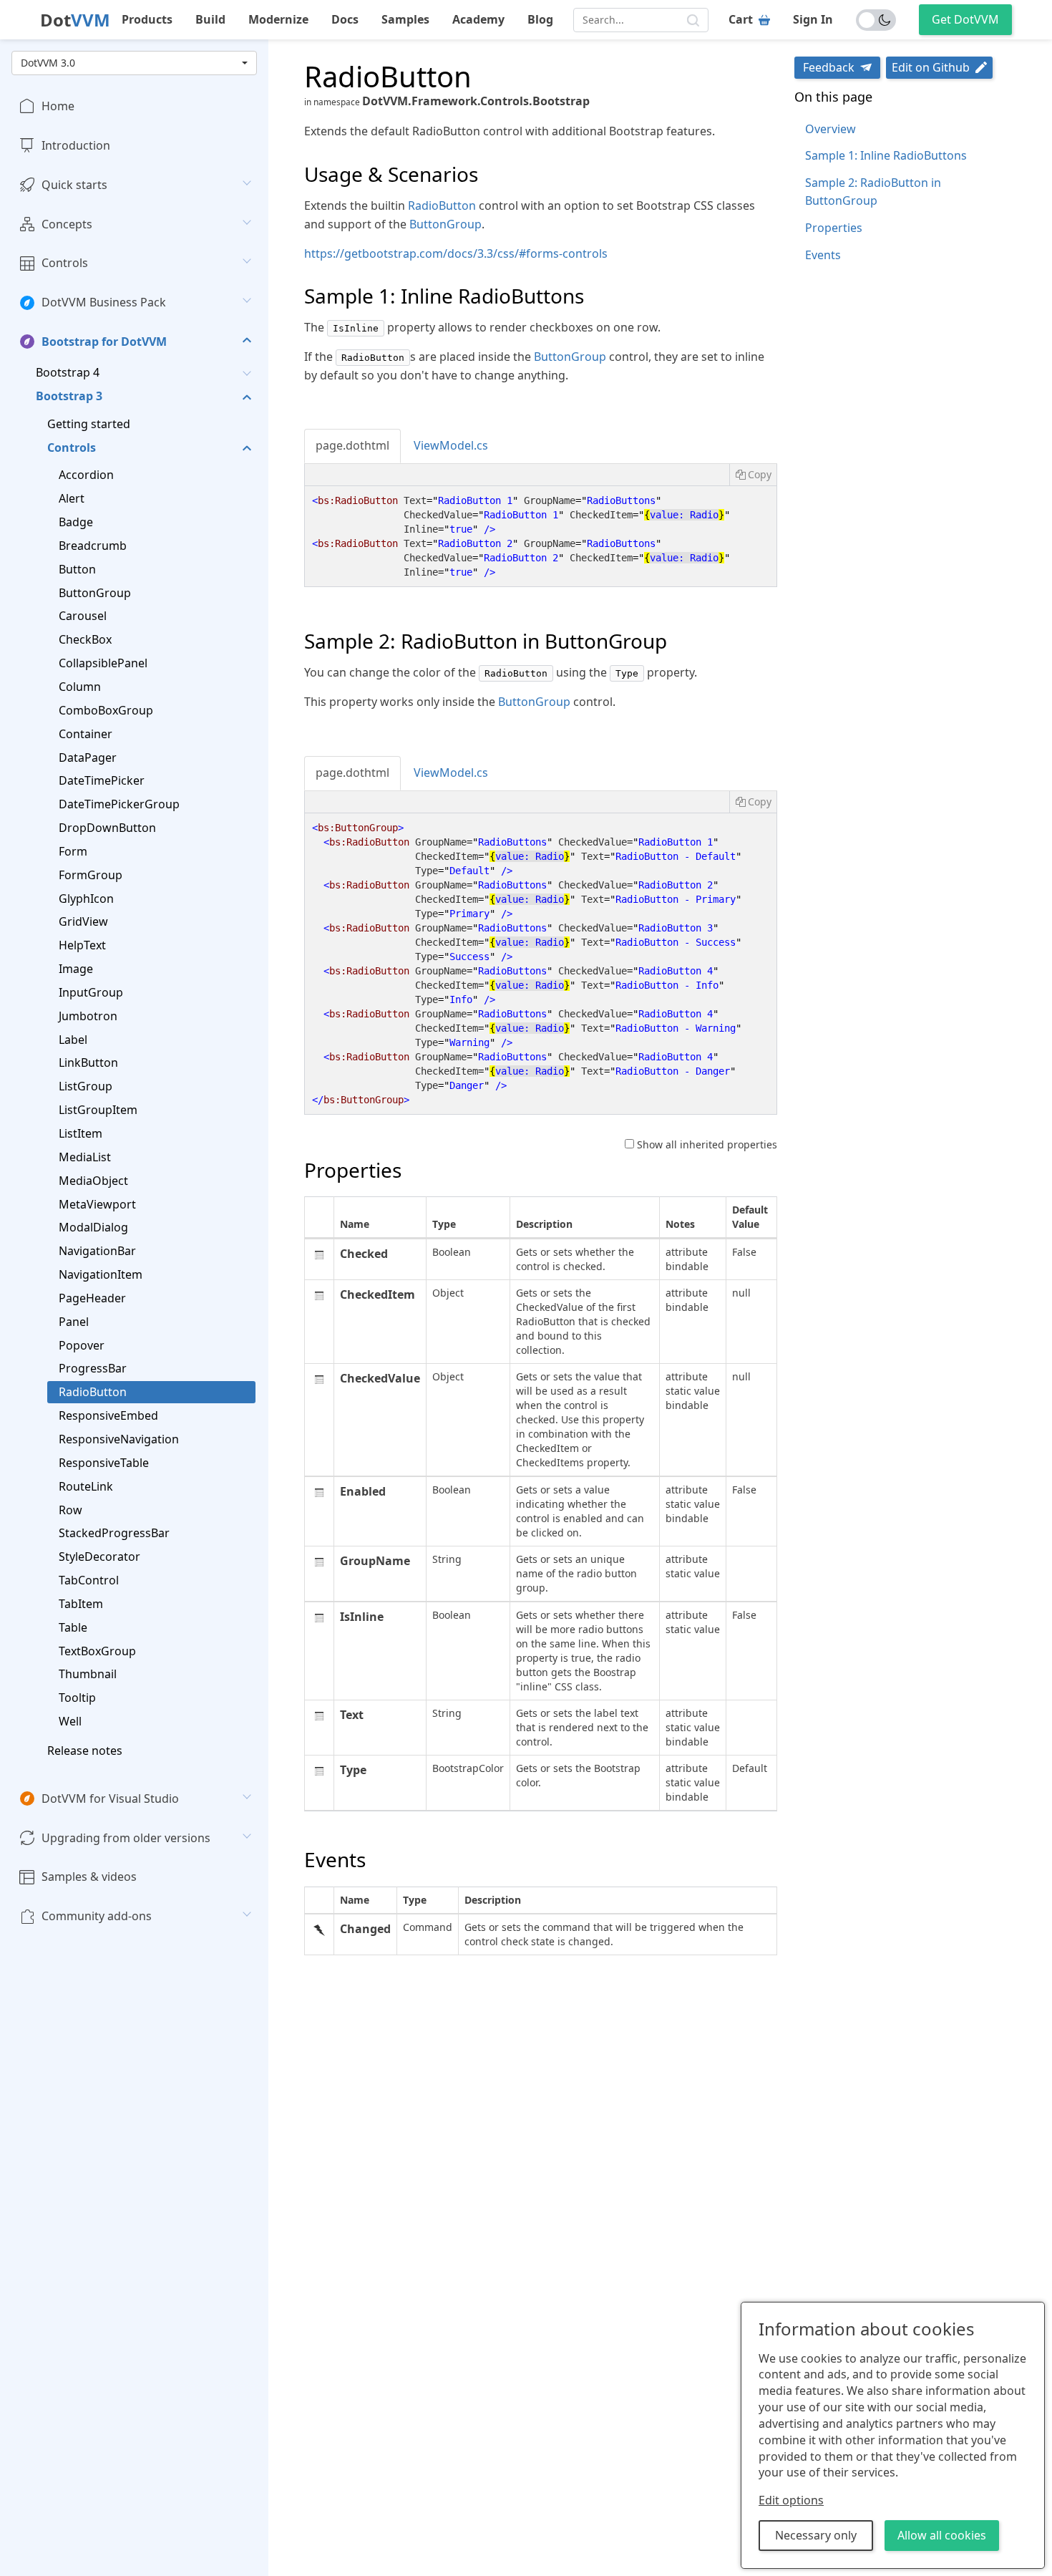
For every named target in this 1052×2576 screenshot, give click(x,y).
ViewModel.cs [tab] (451, 445)
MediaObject (93, 1181)
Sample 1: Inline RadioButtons (886, 155)
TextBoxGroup (97, 1650)
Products (147, 19)
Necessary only (816, 2535)
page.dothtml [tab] (352, 445)
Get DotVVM (965, 19)
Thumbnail (88, 1674)
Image (76, 969)
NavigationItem (101, 1274)
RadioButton (93, 1392)
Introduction (76, 145)
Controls (65, 263)
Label (73, 1040)
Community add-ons (97, 1916)
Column (80, 687)
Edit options (791, 2500)
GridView (83, 921)
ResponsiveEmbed (108, 1415)
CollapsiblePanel (103, 663)
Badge (76, 522)
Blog (540, 19)
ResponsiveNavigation (119, 1439)
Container (86, 734)
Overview (831, 129)
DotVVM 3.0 (48, 63)
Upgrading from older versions (126, 1838)
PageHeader (92, 1298)
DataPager (88, 757)
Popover (82, 1345)
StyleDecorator (99, 1556)
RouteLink (86, 1486)
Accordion (86, 475)
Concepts (67, 224)
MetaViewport (97, 1204)
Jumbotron (88, 1016)
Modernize (278, 19)
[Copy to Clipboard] (753, 475)
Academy (478, 19)
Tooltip (77, 1698)
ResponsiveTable (104, 1463)
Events (823, 255)
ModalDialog (93, 1227)
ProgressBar (93, 1368)
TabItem (81, 1604)
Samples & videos (89, 1877)
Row (70, 1509)
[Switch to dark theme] (876, 20)
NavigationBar (97, 1251)
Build (210, 19)
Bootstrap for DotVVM (104, 342)
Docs (345, 19)
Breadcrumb (93, 546)
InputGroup (91, 992)
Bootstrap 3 (69, 396)
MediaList (85, 1157)
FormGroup (91, 875)
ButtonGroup (95, 593)
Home (58, 106)
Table (73, 1627)
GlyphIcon (86, 898)
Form (73, 851)
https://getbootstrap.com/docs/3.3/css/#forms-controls (456, 253)
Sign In (813, 19)
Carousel (83, 616)
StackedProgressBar (114, 1533)
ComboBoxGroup (106, 710)
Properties (834, 228)
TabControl (89, 1580)
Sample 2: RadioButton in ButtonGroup (873, 192)
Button (77, 569)
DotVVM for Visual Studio (110, 1798)
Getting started (89, 424)
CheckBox (85, 639)
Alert (72, 498)
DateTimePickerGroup (119, 804)
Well (70, 1721)
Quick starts (74, 185)
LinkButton (88, 1062)
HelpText (82, 945)
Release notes (85, 1751)
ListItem (81, 1133)
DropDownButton (107, 828)
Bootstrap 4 (68, 372)
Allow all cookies (942, 2535)
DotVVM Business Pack (104, 302)
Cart (741, 19)
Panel (74, 1322)
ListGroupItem (98, 1110)
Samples (405, 19)
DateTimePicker (102, 780)
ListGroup (86, 1086)
